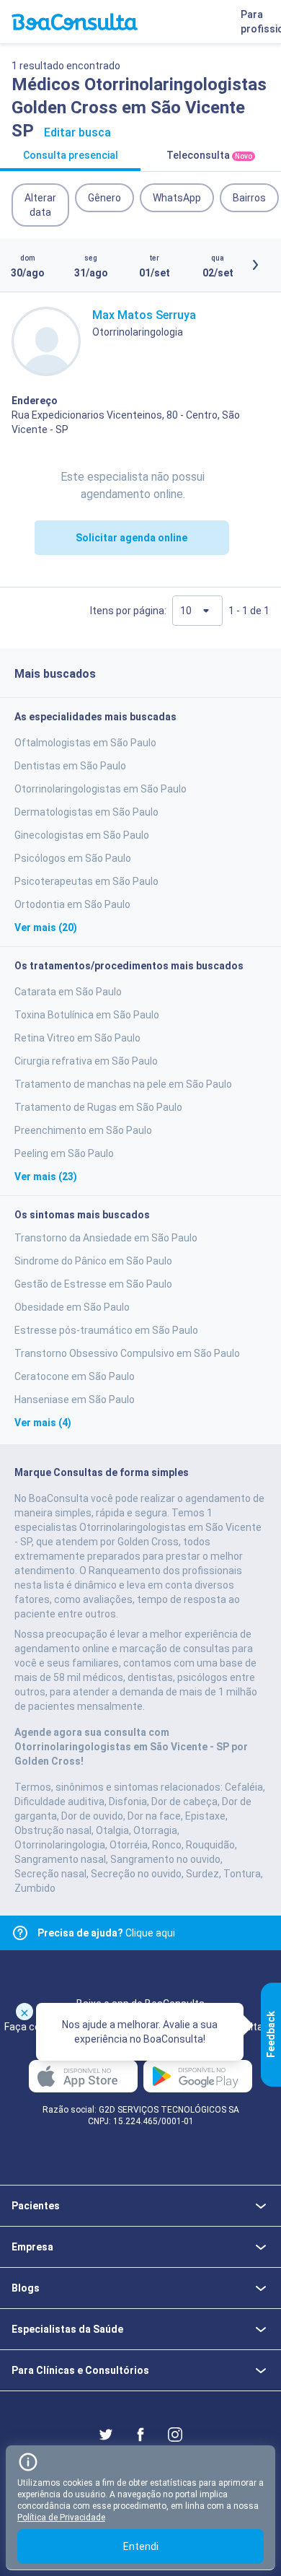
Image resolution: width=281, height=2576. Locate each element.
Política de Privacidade (61, 2518)
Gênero (104, 198)
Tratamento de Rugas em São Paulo (98, 1107)
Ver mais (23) (46, 1176)
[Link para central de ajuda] (20, 1933)
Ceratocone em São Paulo (75, 1376)
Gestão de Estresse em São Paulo (93, 1284)
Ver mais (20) (46, 927)
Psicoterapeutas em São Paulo (86, 881)
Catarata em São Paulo (68, 992)
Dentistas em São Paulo (70, 766)
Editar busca (77, 132)
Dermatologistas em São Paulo (86, 812)
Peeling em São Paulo (64, 1153)
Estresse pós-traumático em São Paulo (106, 1330)
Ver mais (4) (43, 1423)
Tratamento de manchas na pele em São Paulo (123, 1084)
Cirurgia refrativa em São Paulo (86, 1061)
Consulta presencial (71, 155)
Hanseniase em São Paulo (75, 1400)
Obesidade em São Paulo (72, 1307)
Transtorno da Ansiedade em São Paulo (106, 1238)
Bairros (249, 198)
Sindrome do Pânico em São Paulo (93, 1261)
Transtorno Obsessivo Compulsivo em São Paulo (127, 1353)
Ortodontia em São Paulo (72, 904)
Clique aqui (106, 1933)
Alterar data (40, 205)
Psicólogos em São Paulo (73, 858)
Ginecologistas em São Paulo (82, 835)
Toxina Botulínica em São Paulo (87, 1015)
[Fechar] (24, 2012)
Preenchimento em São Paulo (83, 1130)
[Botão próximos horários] (255, 265)
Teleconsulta (209, 155)
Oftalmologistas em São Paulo (85, 743)
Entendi (141, 2546)
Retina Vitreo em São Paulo (77, 1038)
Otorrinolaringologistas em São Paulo (101, 789)
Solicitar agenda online (131, 538)
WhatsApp (177, 198)
